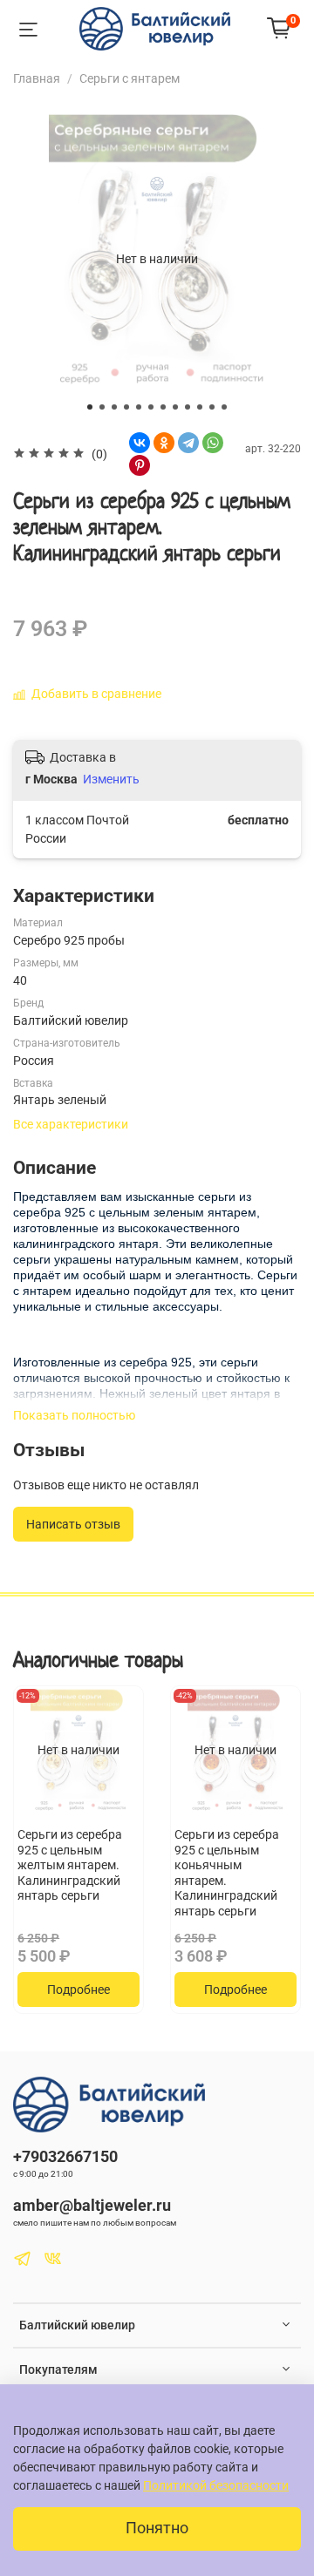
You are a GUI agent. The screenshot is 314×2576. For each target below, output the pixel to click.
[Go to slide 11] (212, 407)
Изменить (111, 779)
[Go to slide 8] (175, 407)
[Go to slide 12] (224, 407)
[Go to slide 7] (163, 407)
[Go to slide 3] (114, 407)
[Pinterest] (140, 465)
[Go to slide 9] (188, 407)
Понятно (157, 2528)
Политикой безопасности (216, 2485)
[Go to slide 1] (90, 407)
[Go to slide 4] (126, 407)
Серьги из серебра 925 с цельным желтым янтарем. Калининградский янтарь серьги (70, 1865)
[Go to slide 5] (139, 407)
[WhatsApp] (213, 443)
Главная (37, 78)
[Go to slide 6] (151, 407)
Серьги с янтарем (130, 78)
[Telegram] (188, 443)
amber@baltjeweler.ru (92, 2205)
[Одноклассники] (164, 443)
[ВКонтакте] (140, 443)
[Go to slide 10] (200, 407)
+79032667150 (65, 2156)
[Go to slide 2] (102, 407)
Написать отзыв (73, 1524)
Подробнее (78, 1990)
